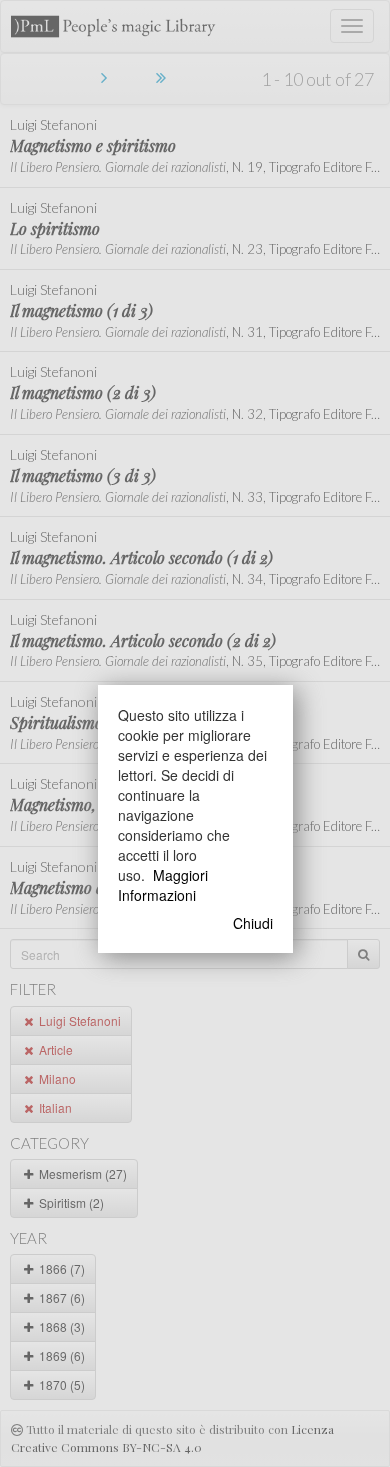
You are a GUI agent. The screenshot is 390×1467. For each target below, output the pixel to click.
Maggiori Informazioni (163, 885)
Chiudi (253, 923)
